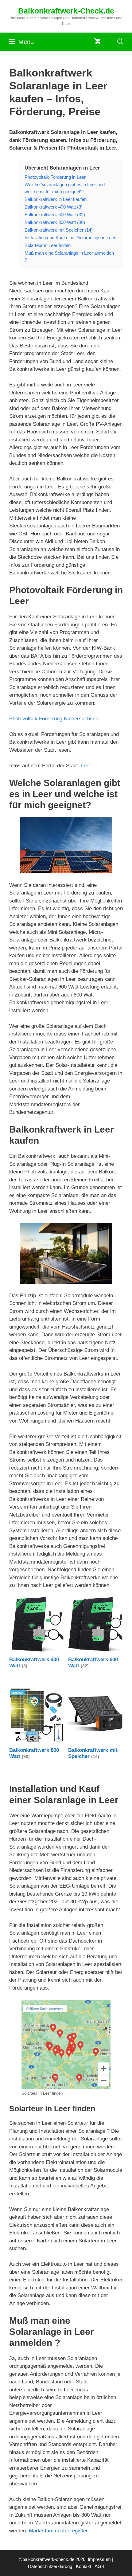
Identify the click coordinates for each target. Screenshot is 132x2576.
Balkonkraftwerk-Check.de (66, 11)
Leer (86, 766)
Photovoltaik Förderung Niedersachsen (54, 719)
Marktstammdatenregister (58, 2531)
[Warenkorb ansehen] (97, 42)
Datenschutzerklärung (50, 2566)
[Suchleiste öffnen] (120, 42)
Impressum (99, 2559)
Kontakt (83, 2566)
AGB (99, 2566)
